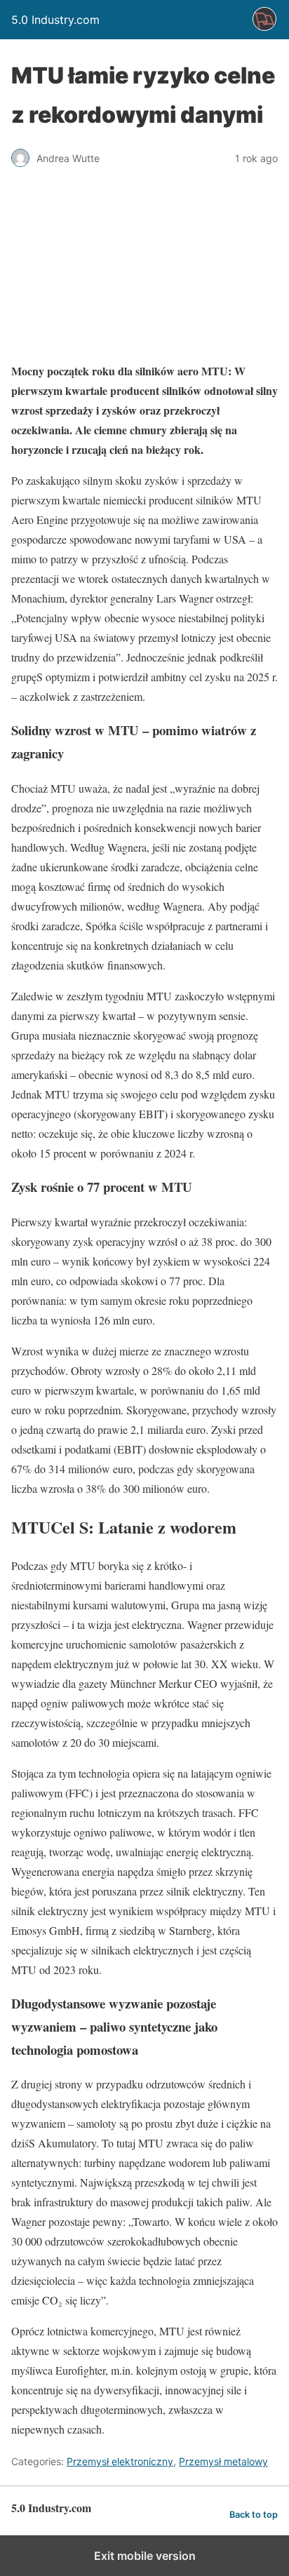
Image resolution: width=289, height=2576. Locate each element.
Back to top (254, 2515)
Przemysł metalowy (223, 2461)
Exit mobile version (145, 2556)
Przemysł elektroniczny (120, 2461)
